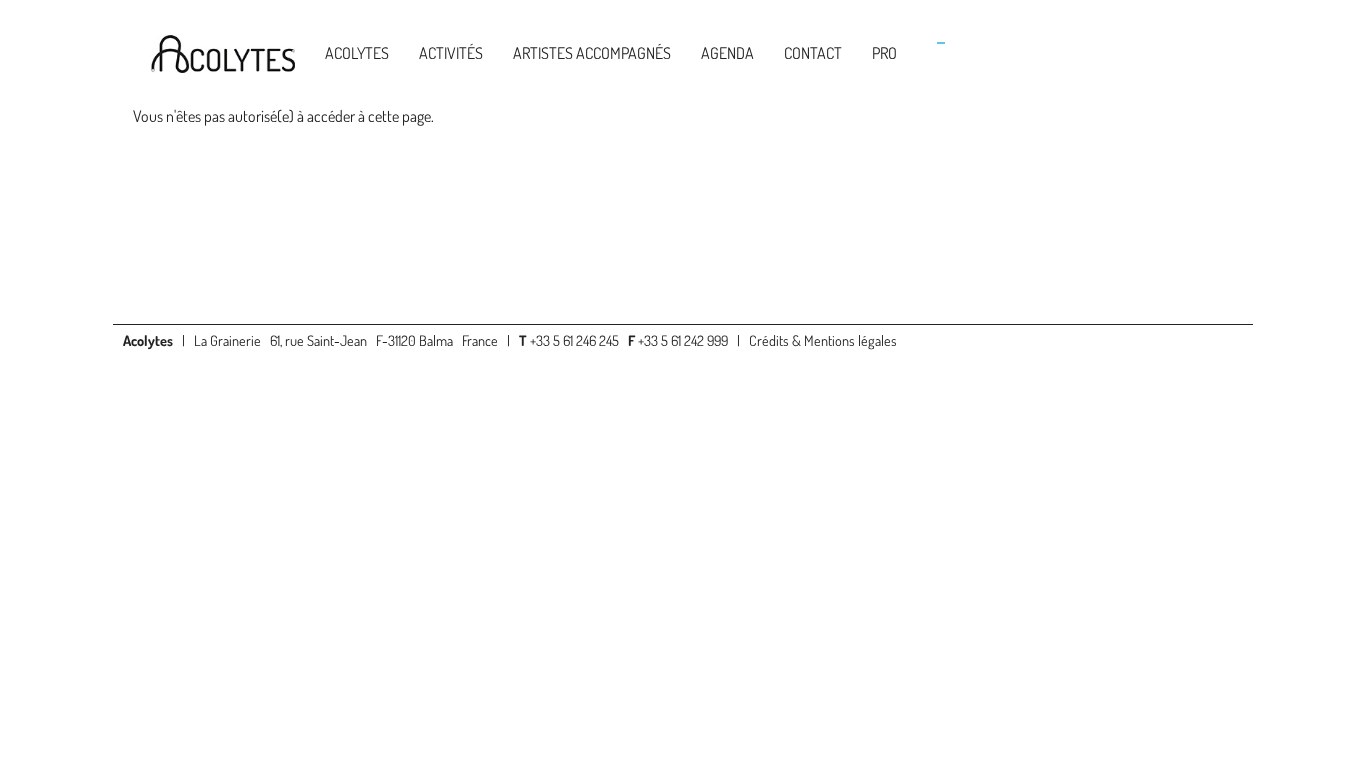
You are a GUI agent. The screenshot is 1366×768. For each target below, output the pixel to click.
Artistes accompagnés (592, 53)
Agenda (727, 53)
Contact (813, 53)
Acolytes (357, 53)
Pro (884, 53)
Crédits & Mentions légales (823, 340)
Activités (451, 53)
